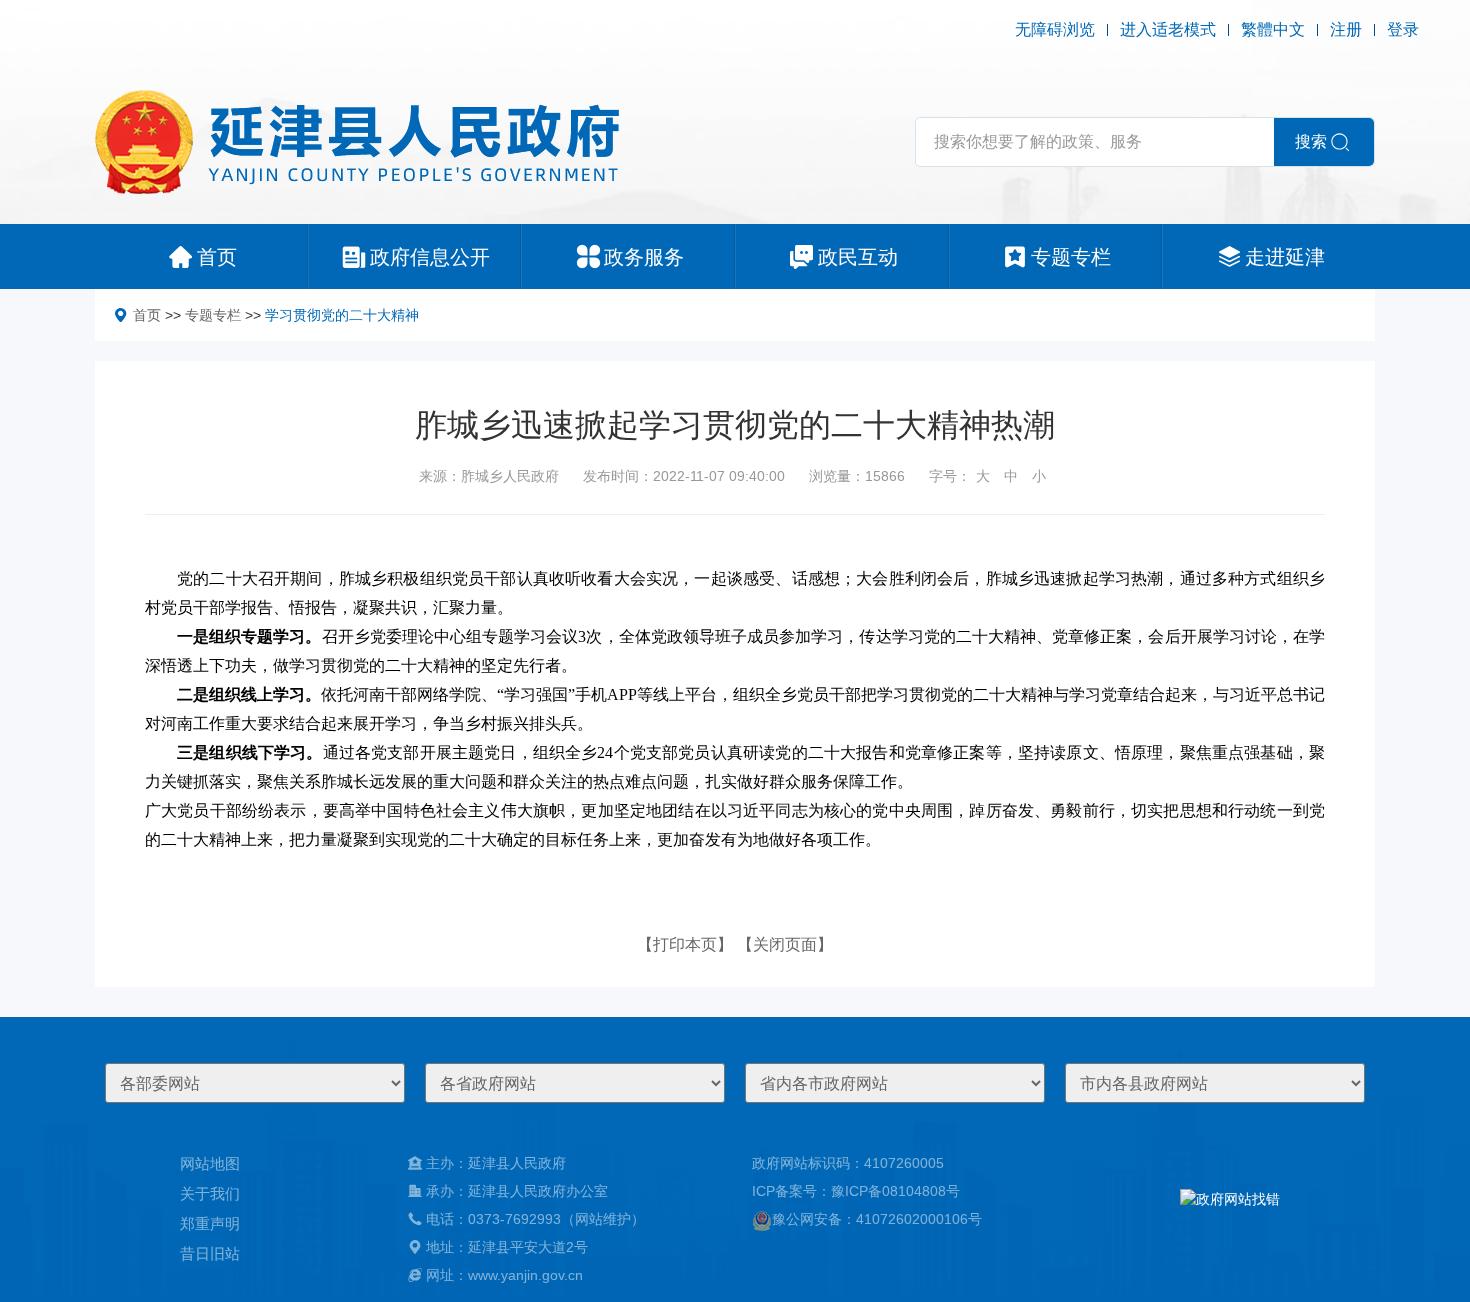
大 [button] (983, 476)
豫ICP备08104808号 (895, 1191)
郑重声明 (210, 1223)
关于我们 (210, 1193)
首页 (147, 315)
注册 (1346, 29)
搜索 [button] (1311, 141)
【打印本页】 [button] (685, 944)
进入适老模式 (1168, 29)
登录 (1403, 29)
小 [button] (1039, 476)
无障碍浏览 (1055, 29)
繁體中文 (1273, 29)
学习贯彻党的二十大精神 (342, 315)
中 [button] (1011, 476)
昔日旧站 (210, 1253)
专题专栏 (213, 315)
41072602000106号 (919, 1219)
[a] (1230, 1219)
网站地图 (210, 1163)
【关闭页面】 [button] (785, 944)
